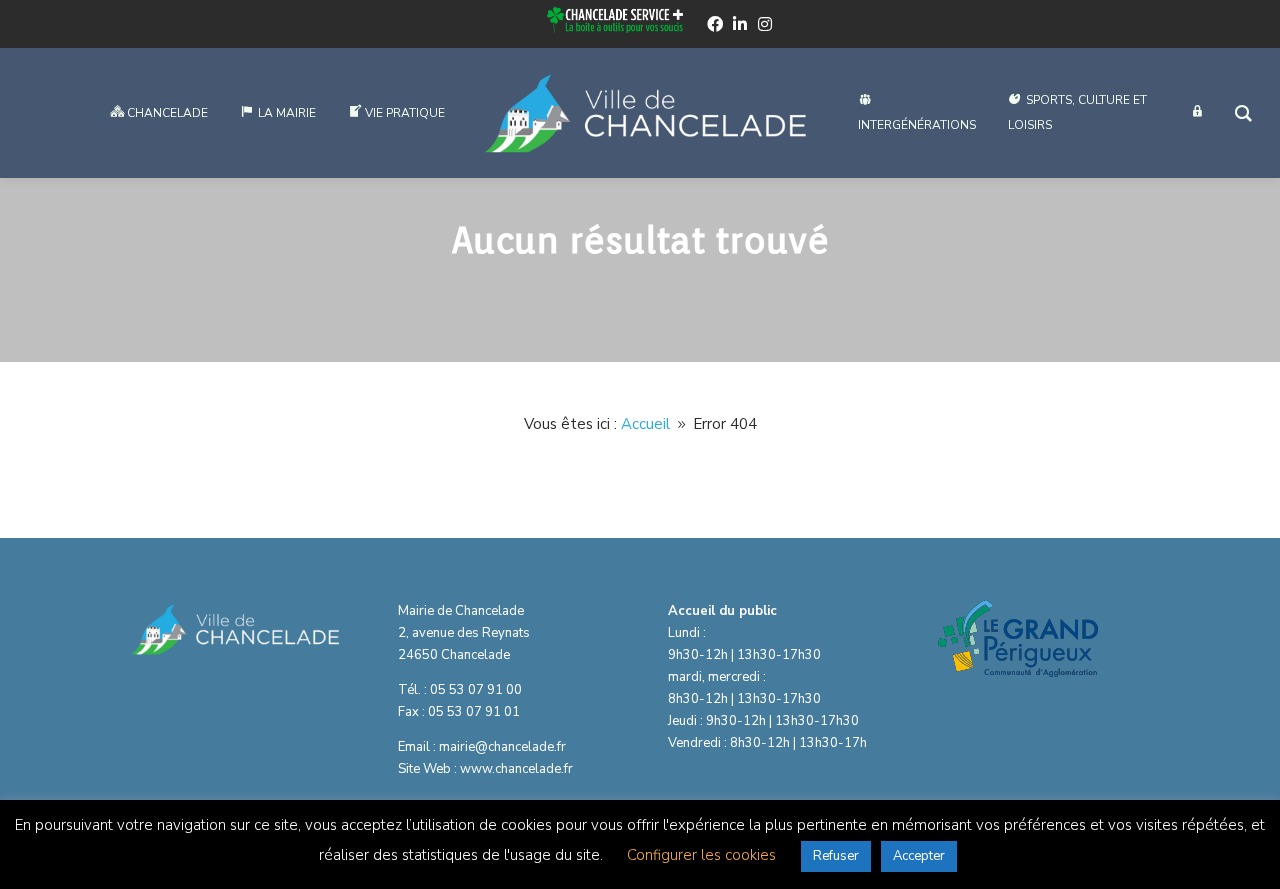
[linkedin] (740, 24)
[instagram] (765, 24)
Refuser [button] (836, 856)
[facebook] (715, 24)
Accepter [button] (919, 856)
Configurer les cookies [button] (701, 855)
